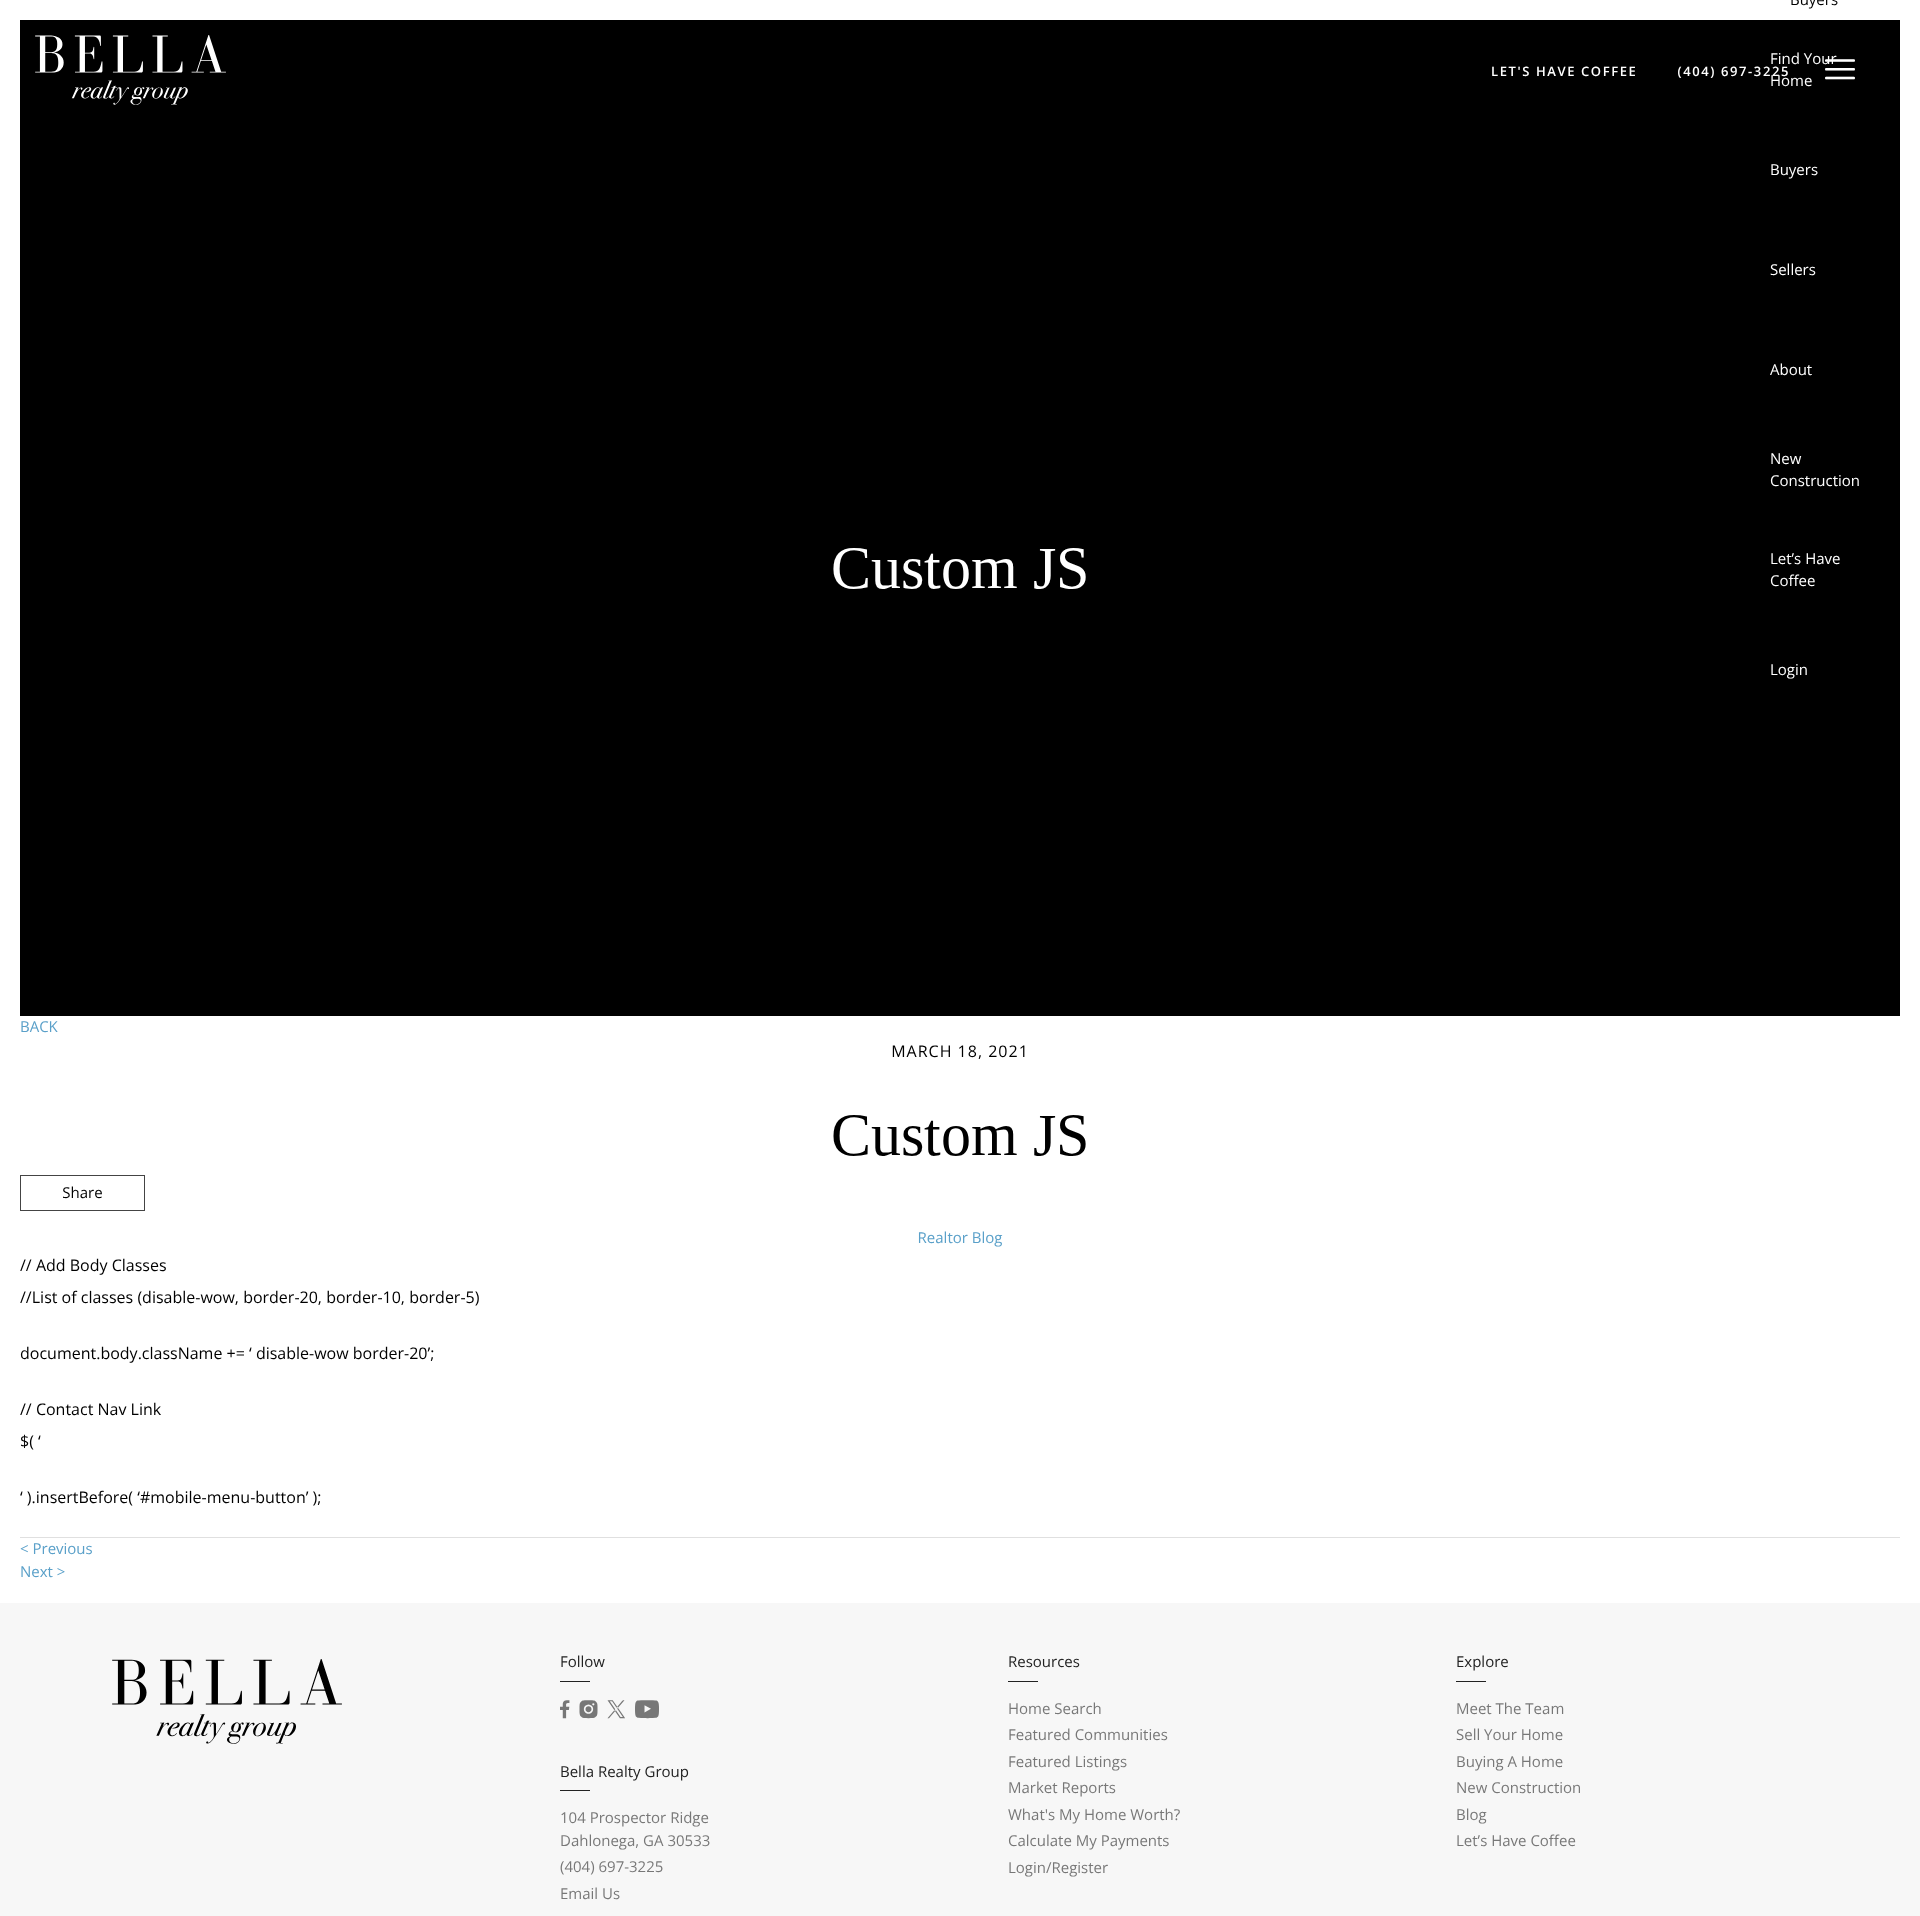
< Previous (56, 1549)
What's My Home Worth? (1094, 1815)
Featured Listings (1067, 1762)
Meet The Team (1510, 1709)
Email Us (590, 1894)
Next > (42, 1572)
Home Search (1055, 1709)
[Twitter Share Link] (82, 1247)
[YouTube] (647, 1710)
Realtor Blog (960, 1238)
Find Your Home (1803, 70)
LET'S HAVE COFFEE (1564, 71)
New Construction (1815, 470)
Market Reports (1062, 1788)
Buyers (1794, 170)
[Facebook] (564, 1710)
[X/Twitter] (616, 1710)
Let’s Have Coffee (1805, 570)
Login (1789, 670)
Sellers (1793, 270)
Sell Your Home (1509, 1735)
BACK (39, 1027)
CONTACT (1611, 1300)
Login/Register (1058, 1868)
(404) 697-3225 (1733, 71)
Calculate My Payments (1089, 1841)
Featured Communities (1088, 1735)
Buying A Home (1509, 1762)
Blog (1471, 1815)
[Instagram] (588, 1710)
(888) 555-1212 (1743, 1300)
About (1791, 370)
